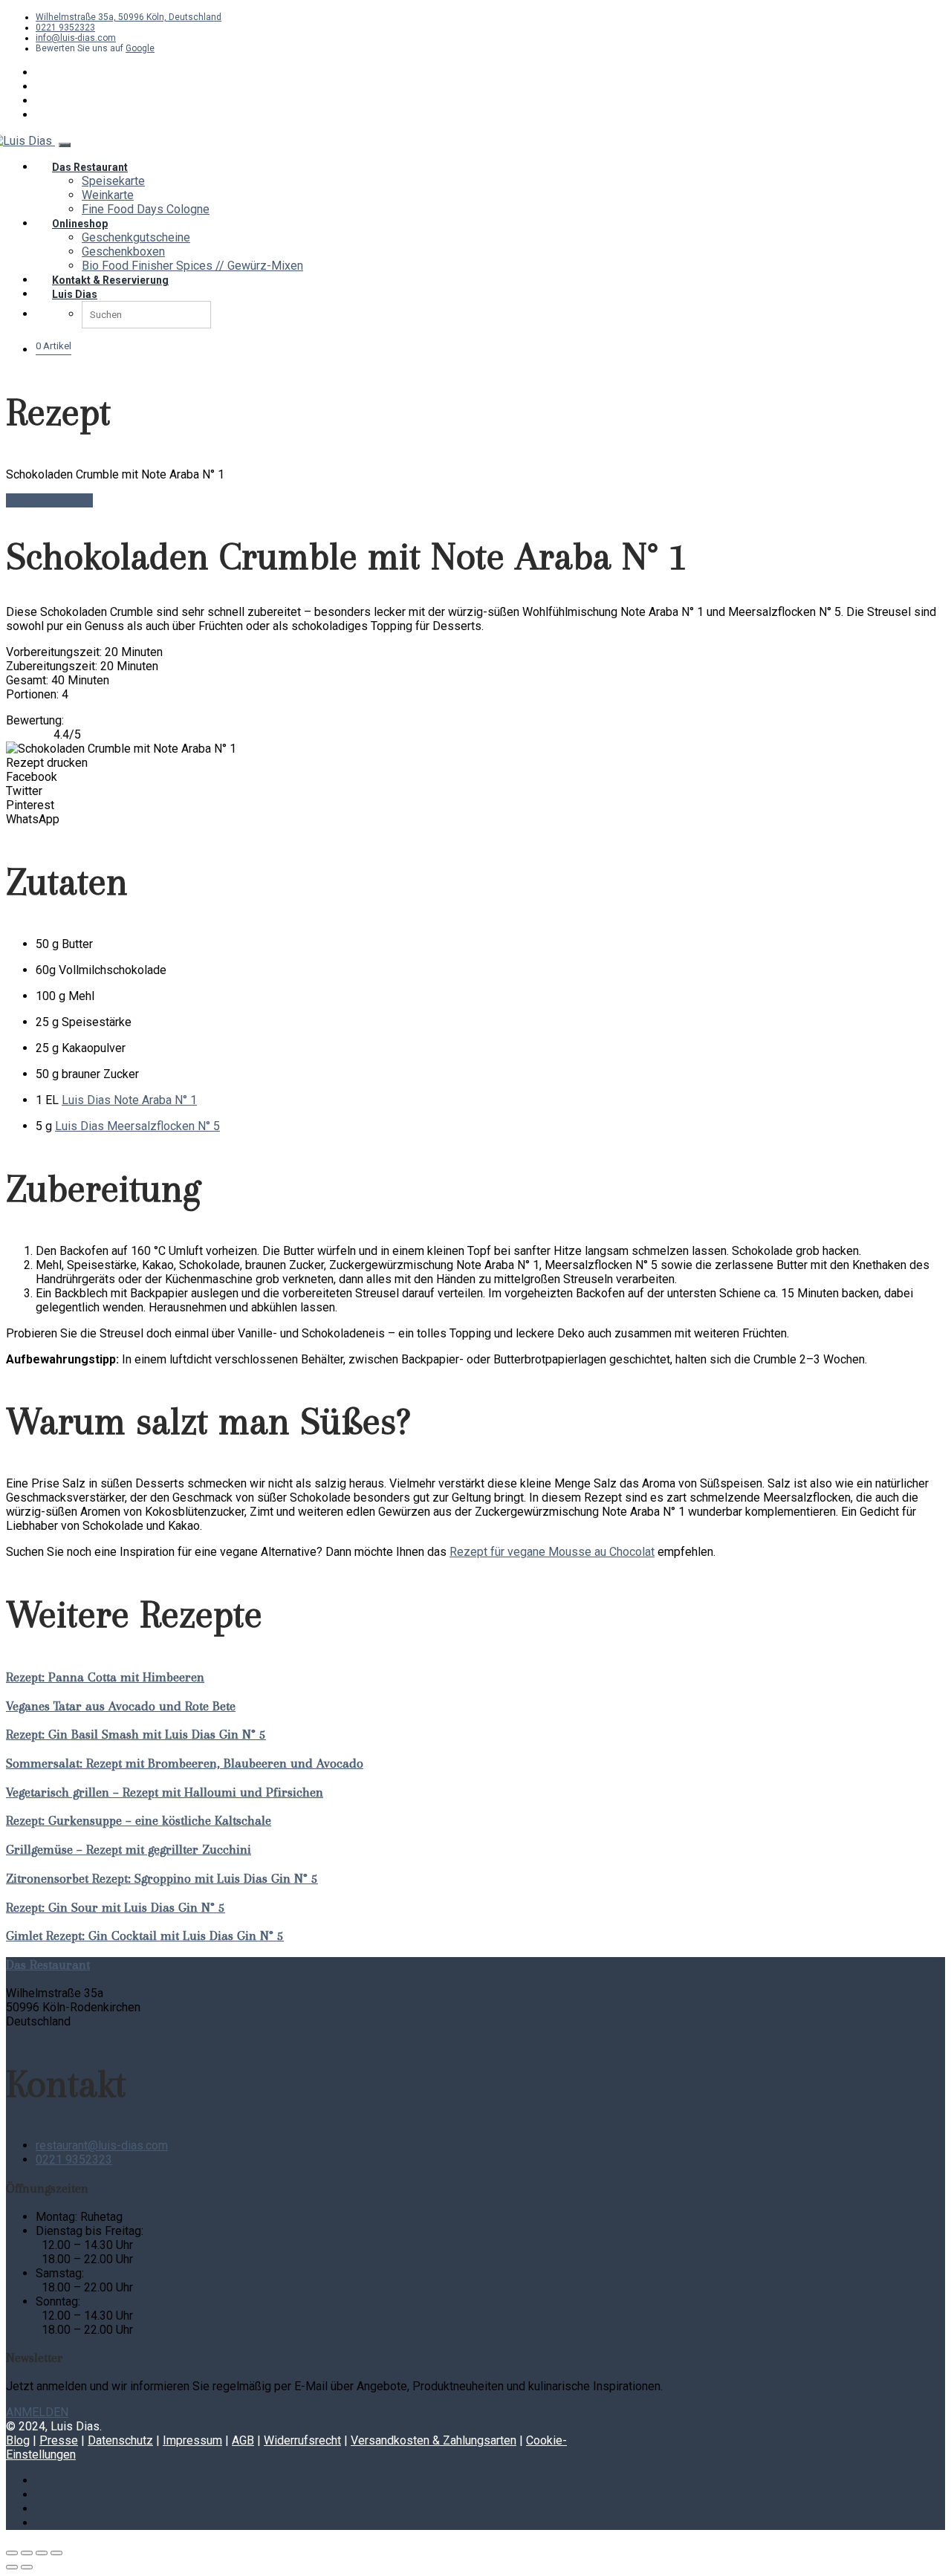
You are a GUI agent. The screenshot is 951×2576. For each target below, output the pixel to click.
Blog (18, 2440)
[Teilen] (42, 2553)
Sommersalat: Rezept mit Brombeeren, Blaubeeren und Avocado (185, 1763)
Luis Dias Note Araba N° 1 (129, 1100)
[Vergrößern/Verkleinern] (12, 2553)
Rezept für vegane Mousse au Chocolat (552, 1552)
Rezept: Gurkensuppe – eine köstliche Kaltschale (139, 1820)
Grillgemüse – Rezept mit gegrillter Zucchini (129, 1849)
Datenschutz (120, 2440)
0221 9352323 (65, 27)
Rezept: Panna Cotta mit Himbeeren (105, 1677)
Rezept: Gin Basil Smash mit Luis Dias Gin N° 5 (136, 1734)
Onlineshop (80, 224)
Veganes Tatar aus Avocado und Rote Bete (121, 1706)
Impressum (192, 2440)
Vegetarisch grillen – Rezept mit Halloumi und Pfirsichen (165, 1792)
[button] (475, 777)
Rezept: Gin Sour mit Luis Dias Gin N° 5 (116, 1907)
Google (140, 48)
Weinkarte (108, 195)
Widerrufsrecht (302, 2440)
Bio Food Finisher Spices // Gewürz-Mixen (192, 266)
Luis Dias (75, 294)
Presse (59, 2440)
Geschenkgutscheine (136, 237)
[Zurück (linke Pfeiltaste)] (12, 2567)
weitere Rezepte (49, 500)
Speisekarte (113, 181)
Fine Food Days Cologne (146, 209)
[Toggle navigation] (65, 145)
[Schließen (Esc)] (56, 2553)
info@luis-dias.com (76, 38)
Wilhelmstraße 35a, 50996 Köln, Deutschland (129, 17)
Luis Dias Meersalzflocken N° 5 (137, 1126)
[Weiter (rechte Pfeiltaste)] (27, 2567)
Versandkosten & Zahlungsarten (434, 2440)
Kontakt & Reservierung (110, 280)
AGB (243, 2440)
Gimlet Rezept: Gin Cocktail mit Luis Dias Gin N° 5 (145, 1936)
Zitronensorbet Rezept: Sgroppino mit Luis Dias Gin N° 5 (162, 1878)
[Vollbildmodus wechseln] (27, 2553)
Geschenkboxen (123, 252)
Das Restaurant (90, 167)
